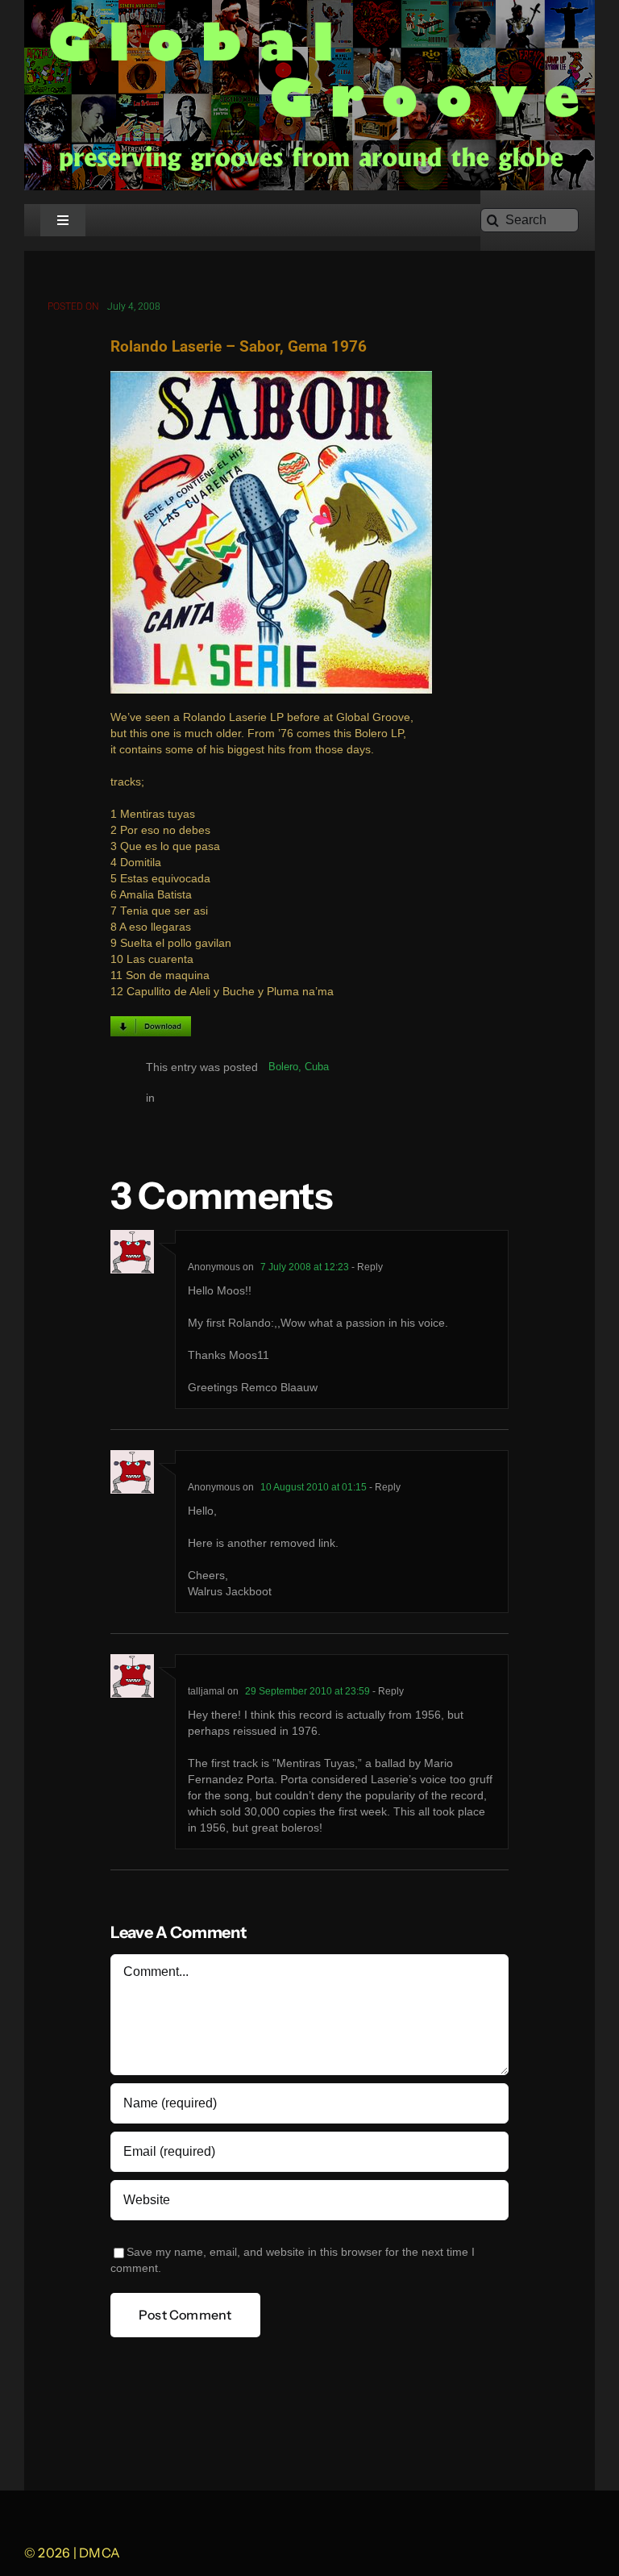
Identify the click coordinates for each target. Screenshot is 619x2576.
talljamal (206, 1691)
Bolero (283, 1067)
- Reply (366, 1267)
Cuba (317, 1067)
